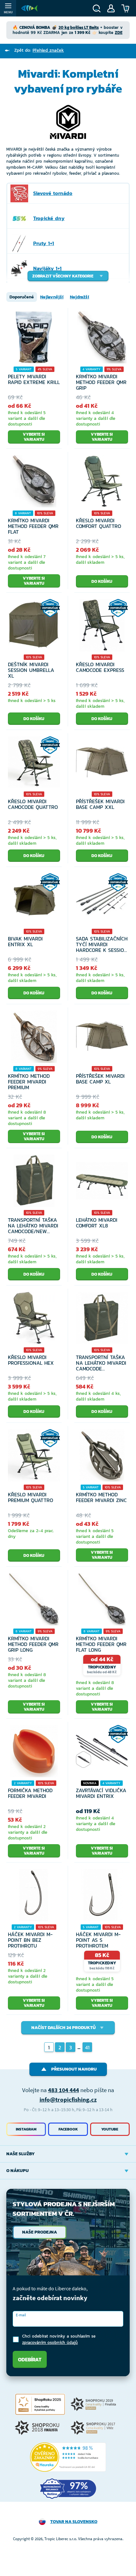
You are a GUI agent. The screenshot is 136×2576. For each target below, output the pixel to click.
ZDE (119, 33)
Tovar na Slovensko (74, 2522)
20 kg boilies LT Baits (79, 27)
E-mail (21, 2315)
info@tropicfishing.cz (68, 2099)
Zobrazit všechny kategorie (63, 276)
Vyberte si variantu (34, 437)
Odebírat (30, 2359)
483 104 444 (64, 2090)
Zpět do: (39, 50)
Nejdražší (80, 297)
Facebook (68, 2129)
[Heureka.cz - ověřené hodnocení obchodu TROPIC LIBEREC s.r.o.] (68, 2457)
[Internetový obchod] (29, 8)
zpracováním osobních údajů (50, 2342)
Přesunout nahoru (74, 2069)
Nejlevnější (52, 297)
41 (87, 2047)
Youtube (110, 2129)
